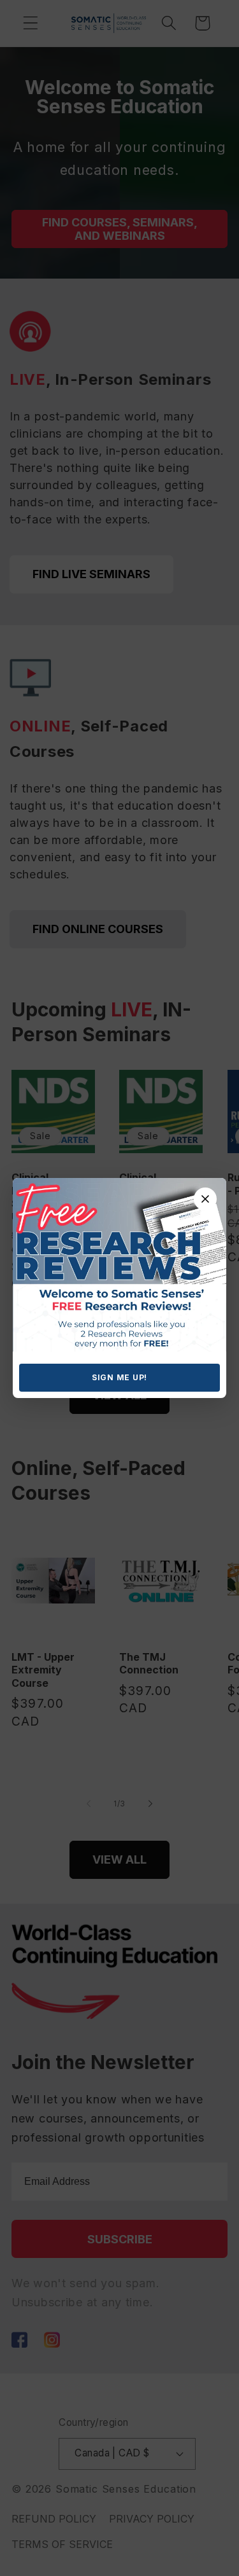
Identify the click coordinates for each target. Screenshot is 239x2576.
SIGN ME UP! (119, 1377)
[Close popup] (205, 1199)
